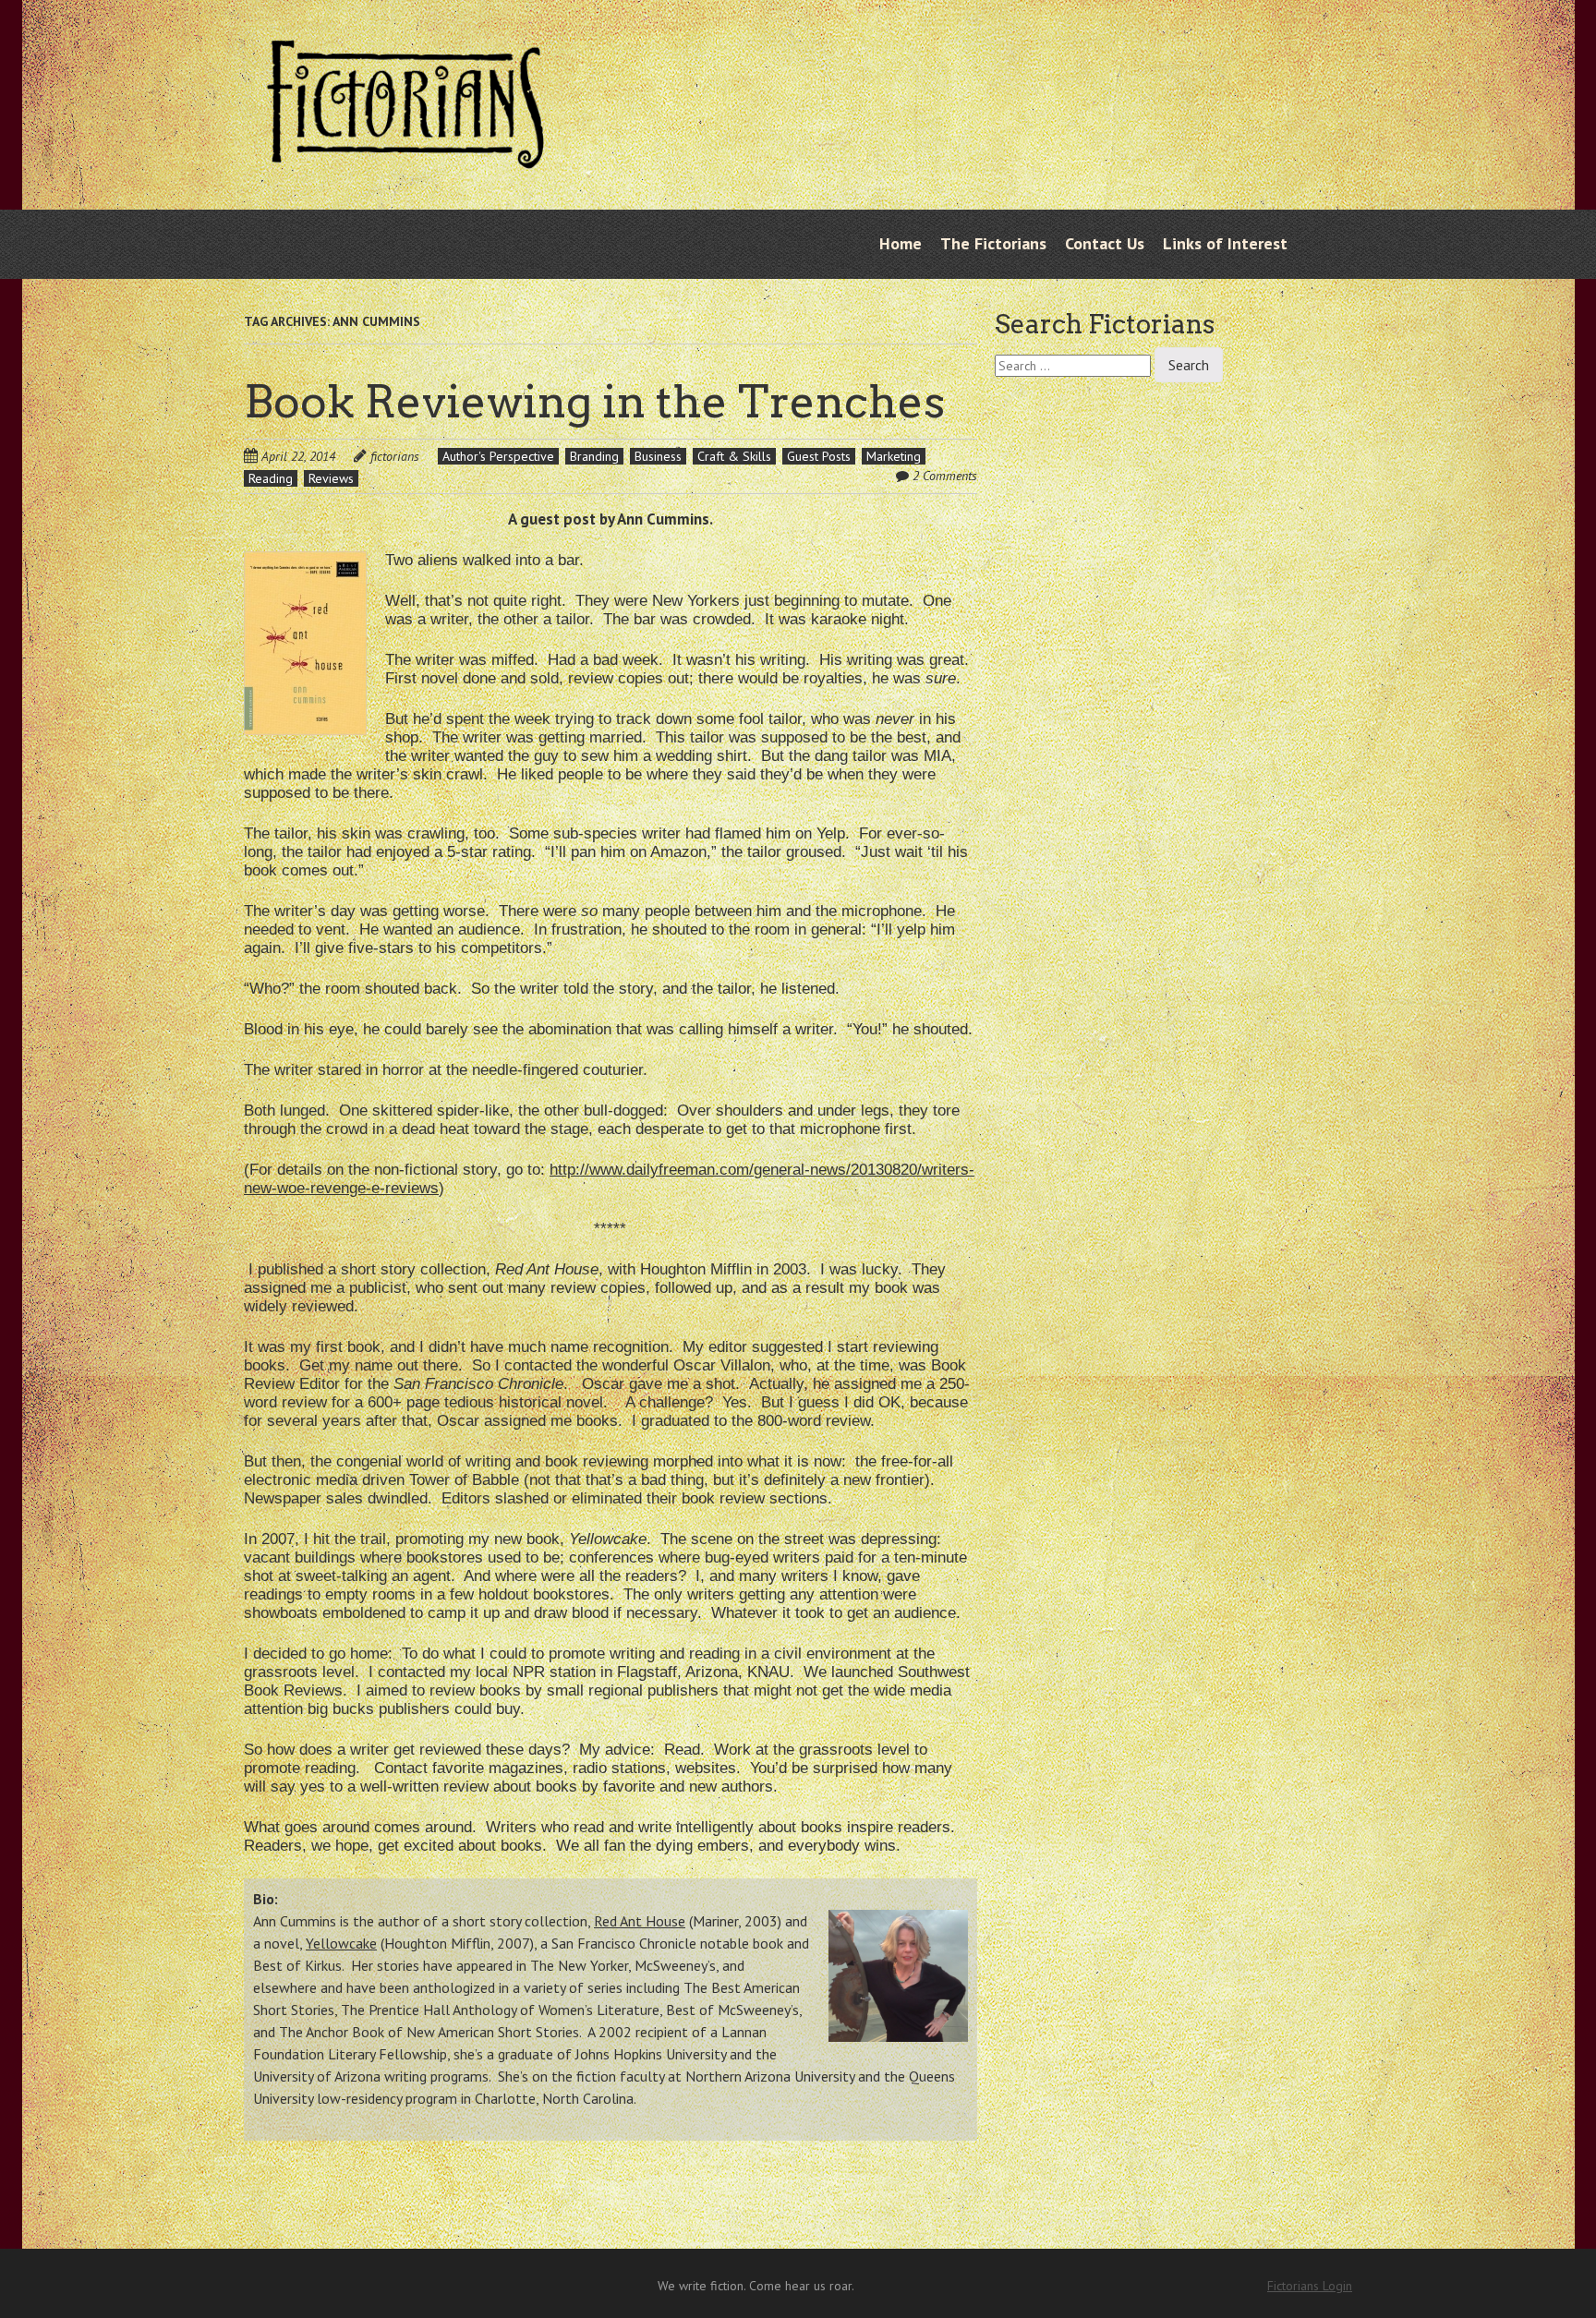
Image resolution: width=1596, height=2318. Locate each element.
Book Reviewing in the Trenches (594, 402)
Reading (271, 478)
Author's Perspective (498, 456)
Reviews (331, 478)
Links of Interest (1225, 243)
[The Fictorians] (405, 154)
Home (901, 243)
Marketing (894, 456)
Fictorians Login (1310, 2286)
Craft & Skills (734, 456)
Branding (594, 456)
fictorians (395, 456)
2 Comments (945, 476)
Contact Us (1105, 243)
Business (658, 456)
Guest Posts (819, 456)
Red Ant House (640, 1921)
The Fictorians (993, 243)
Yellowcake (341, 1943)
